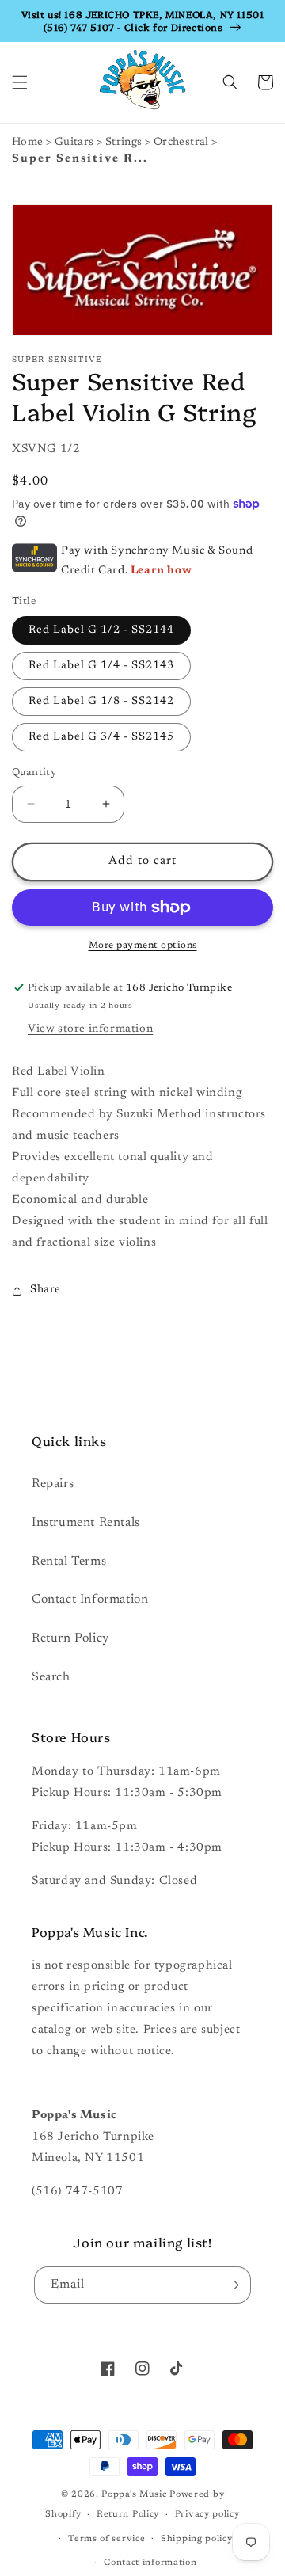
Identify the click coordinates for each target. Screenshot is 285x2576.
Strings (125, 143)
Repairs (53, 1484)
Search (51, 1677)
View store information (90, 1029)
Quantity (34, 772)
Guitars (76, 143)
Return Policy (70, 1638)
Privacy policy (207, 2515)
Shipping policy (197, 2539)
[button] (20, 82)
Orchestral (182, 143)
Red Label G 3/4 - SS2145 (101, 737)
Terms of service (106, 2539)
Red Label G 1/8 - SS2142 (101, 702)
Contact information (150, 2563)
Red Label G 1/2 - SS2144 (101, 630)
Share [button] (46, 1290)
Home (28, 143)
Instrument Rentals (86, 1523)
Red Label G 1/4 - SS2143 (101, 666)
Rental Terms (69, 1562)
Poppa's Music (134, 2495)
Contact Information (90, 1600)
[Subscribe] (233, 2285)
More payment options (143, 946)
